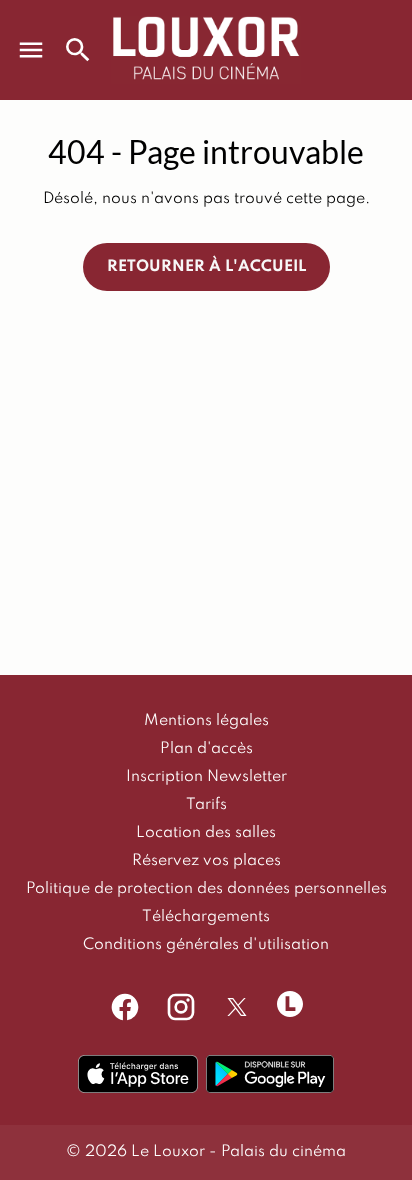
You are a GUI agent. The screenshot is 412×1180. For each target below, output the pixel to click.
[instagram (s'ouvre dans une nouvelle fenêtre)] (181, 1007)
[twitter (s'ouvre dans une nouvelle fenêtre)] (237, 1007)
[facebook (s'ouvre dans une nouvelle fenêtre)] (125, 1007)
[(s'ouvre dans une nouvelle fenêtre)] (138, 1074)
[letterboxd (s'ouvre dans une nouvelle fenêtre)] (290, 1004)
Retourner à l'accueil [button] (206, 267)
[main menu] (31, 50)
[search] (78, 50)
